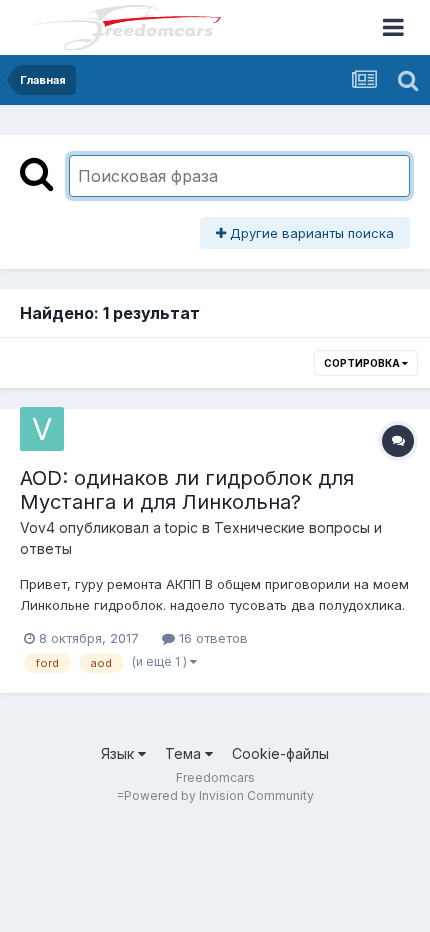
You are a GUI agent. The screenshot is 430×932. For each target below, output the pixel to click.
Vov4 (37, 527)
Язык (119, 753)
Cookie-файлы (280, 753)
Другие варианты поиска (310, 233)
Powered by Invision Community (219, 795)
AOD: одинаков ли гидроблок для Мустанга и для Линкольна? (187, 490)
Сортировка (363, 363)
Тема (185, 753)
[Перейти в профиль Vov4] (42, 429)
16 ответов (211, 638)
